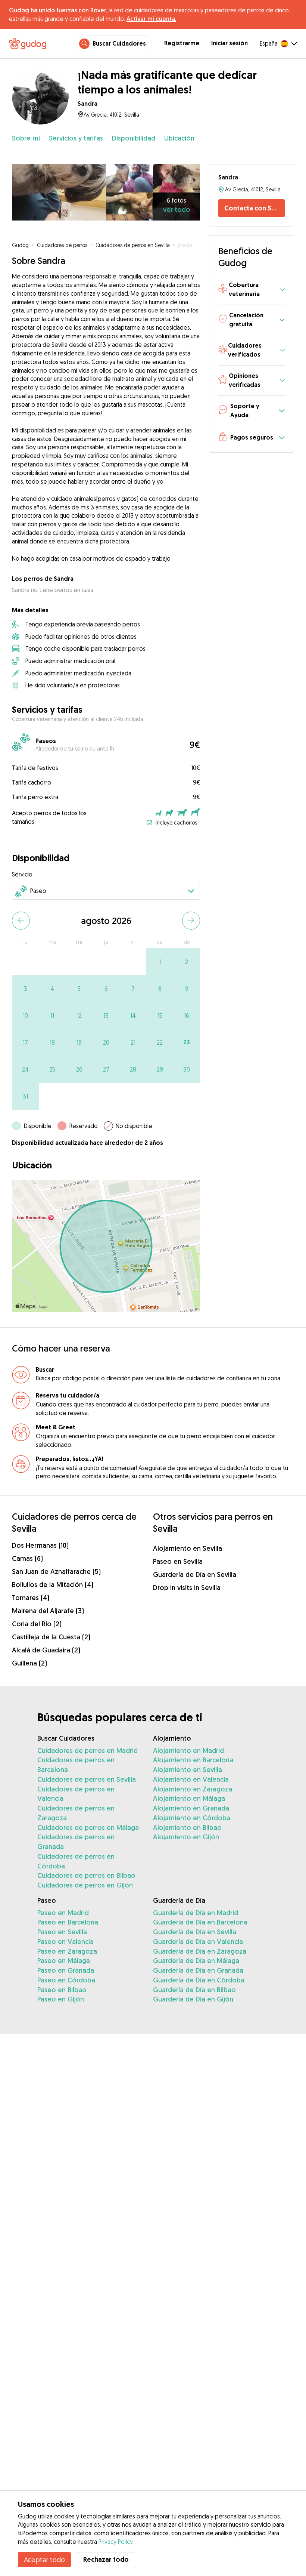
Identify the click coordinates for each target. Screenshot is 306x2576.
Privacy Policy (115, 2542)
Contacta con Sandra (255, 208)
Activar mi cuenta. (151, 19)
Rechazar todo (106, 2559)
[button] (252, 290)
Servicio (22, 874)
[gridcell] (160, 962)
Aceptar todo (44, 2560)
